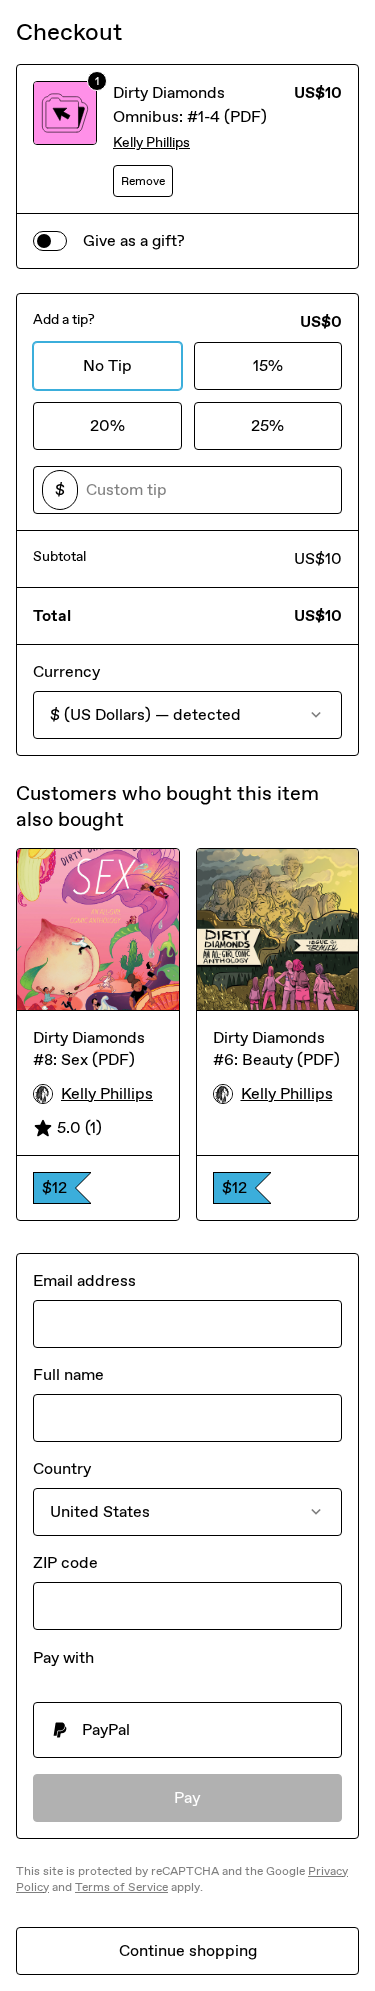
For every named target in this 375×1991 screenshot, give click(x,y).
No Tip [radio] (107, 365)
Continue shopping (188, 1950)
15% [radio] (268, 365)
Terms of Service (121, 1887)
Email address (84, 1280)
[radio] (187, 1730)
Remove (143, 181)
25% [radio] (267, 425)
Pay (187, 1797)
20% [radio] (107, 425)
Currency (66, 671)
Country (62, 1468)
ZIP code (65, 1562)
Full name (68, 1374)
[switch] (50, 241)
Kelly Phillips (151, 142)
